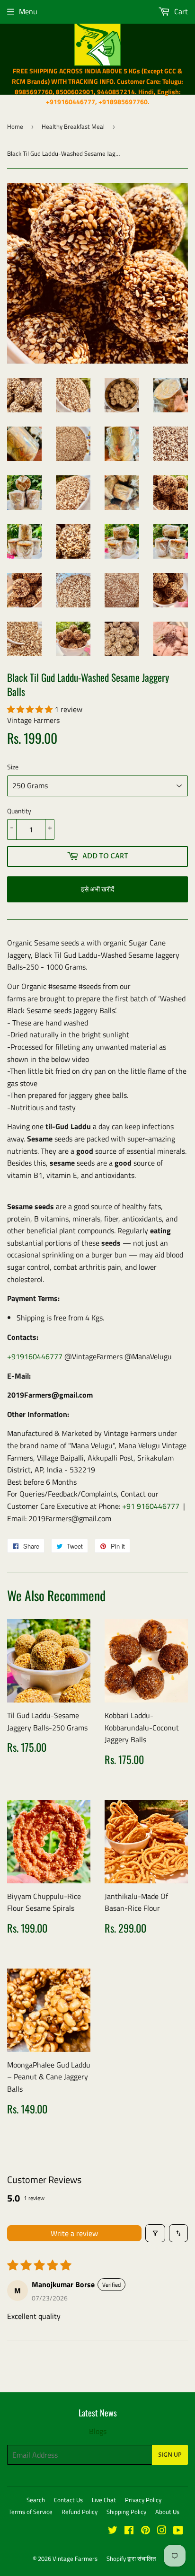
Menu (28, 11)
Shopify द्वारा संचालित (131, 2558)
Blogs (98, 2431)
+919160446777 (35, 1356)
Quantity (19, 811)
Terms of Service (31, 2512)
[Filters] (155, 2233)
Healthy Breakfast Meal (73, 126)
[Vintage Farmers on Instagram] (162, 2531)
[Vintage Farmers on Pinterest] (146, 2531)
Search (36, 2500)
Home (15, 126)
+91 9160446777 (151, 1506)
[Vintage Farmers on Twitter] (113, 2531)
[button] (31, 709)
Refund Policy (80, 2512)
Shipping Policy (126, 2512)
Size (13, 767)
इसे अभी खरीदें (97, 889)
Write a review (74, 2233)
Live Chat (104, 2500)
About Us (167, 2512)
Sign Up (170, 2455)
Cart (180, 11)
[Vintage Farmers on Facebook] (129, 2531)
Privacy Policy (143, 2500)
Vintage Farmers (75, 2558)
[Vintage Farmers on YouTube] (178, 2531)
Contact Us (68, 2500)
